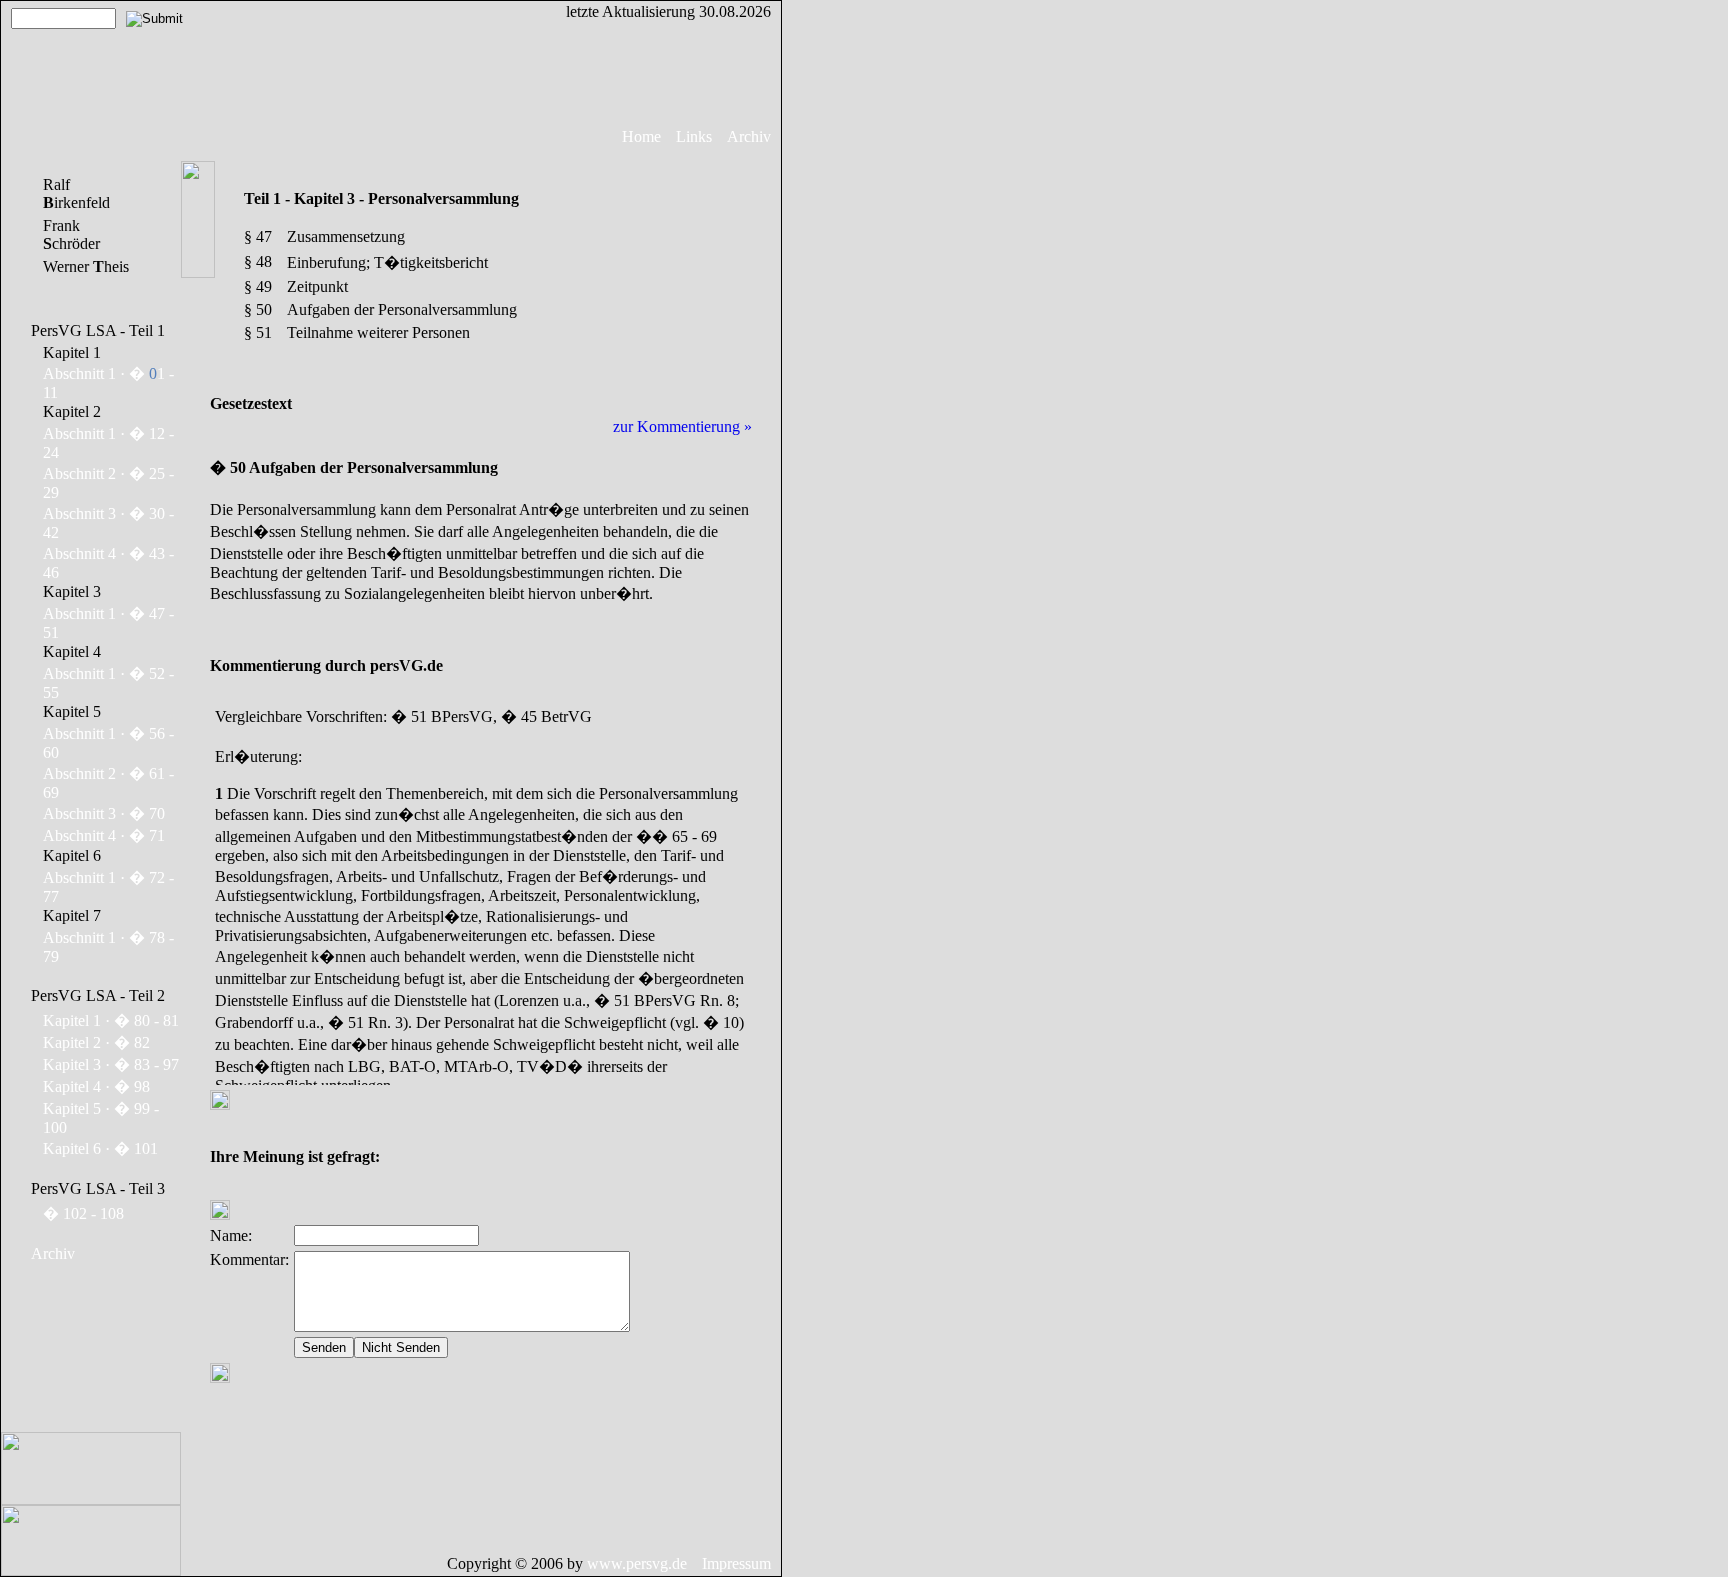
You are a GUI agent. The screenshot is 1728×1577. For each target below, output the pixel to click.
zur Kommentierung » (682, 426)
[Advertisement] (847, 300)
